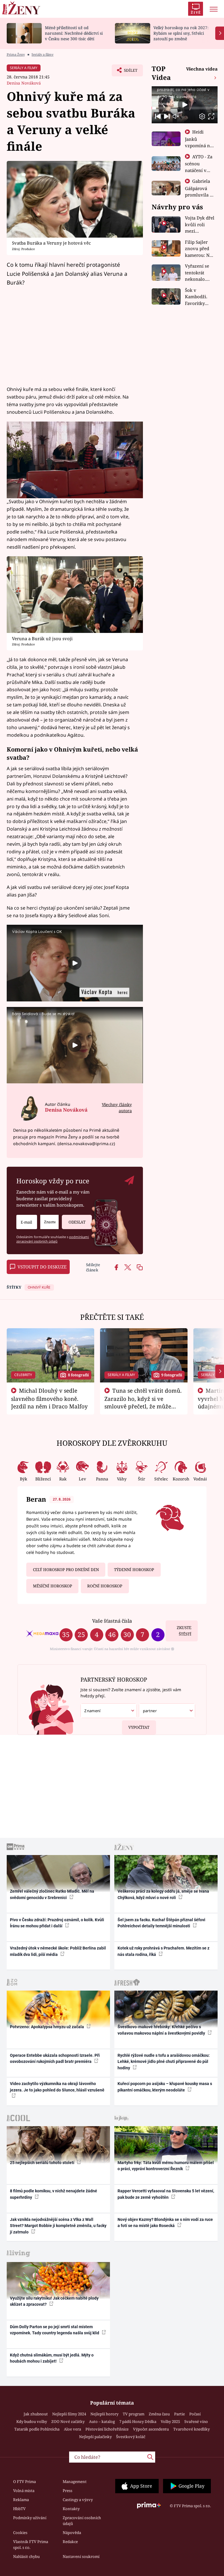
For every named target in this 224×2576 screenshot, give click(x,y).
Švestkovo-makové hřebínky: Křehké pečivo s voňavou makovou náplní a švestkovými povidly (162, 2030)
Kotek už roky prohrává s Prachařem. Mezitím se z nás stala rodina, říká (163, 1951)
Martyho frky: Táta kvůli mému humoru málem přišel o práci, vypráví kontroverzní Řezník (166, 2166)
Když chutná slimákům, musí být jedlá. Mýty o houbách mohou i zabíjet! (52, 2358)
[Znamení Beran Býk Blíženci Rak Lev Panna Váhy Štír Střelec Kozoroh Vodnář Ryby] (49, 1222)
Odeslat (77, 1222)
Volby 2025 (170, 2421)
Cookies (20, 2533)
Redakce (70, 2542)
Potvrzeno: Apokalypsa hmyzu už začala (47, 2027)
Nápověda (72, 2533)
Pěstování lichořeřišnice (107, 2429)
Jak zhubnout (36, 2414)
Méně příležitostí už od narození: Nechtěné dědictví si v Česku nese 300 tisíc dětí (74, 33)
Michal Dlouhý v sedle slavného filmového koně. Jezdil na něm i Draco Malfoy (49, 1398)
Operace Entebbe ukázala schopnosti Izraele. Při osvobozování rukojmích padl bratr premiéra (55, 2058)
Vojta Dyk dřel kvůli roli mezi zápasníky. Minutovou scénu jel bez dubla (200, 225)
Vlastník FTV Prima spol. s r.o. (31, 2545)
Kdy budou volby (32, 2421)
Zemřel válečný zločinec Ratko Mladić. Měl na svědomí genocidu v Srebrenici (52, 1894)
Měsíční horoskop (52, 1586)
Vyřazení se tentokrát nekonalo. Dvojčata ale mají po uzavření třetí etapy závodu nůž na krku (199, 273)
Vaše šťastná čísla (112, 1621)
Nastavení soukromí (81, 2556)
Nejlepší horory (104, 2414)
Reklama (21, 2500)
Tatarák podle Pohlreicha (37, 2429)
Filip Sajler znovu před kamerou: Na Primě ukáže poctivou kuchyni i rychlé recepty (200, 249)
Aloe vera (72, 2429)
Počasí (195, 2414)
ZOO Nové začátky (68, 2421)
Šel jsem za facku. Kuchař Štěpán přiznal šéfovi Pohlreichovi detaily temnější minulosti (161, 1923)
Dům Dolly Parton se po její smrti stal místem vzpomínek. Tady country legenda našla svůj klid (55, 2330)
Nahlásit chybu (26, 2556)
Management (75, 2482)
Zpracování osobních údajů (82, 2521)
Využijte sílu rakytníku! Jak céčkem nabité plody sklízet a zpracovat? (54, 2301)
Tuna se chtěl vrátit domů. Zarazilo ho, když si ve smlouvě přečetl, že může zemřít (143, 1402)
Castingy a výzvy (78, 2500)
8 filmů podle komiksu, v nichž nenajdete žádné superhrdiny (54, 2194)
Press (68, 2491)
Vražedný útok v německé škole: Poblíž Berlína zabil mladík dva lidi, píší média (58, 1951)
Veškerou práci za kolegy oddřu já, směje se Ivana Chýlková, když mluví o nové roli (163, 1894)
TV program (134, 2414)
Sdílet (128, 72)
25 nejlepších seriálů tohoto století (43, 2163)
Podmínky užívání (30, 2518)
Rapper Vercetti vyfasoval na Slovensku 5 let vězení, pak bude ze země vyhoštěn (166, 2194)
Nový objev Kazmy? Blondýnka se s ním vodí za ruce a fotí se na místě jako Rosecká (165, 2223)
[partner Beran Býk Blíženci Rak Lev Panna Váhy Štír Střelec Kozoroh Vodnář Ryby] (167, 1711)
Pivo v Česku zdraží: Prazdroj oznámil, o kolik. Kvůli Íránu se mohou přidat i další (57, 1923)
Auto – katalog (102, 2421)
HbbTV (19, 2509)
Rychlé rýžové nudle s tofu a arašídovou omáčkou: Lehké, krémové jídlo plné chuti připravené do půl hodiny (164, 2062)
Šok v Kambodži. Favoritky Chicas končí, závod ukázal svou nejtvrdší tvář (200, 297)
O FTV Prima (24, 2482)
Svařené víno (196, 2421)
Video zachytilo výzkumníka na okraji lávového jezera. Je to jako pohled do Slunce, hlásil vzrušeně (57, 2087)
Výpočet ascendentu (151, 2429)
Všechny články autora (117, 1108)
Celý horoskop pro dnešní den (66, 1570)
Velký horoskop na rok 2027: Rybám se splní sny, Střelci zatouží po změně (181, 33)
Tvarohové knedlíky (191, 2429)
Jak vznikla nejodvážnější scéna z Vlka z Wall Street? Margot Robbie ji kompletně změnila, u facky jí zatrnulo (58, 2226)
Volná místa (24, 2491)
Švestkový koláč (131, 2437)
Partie (180, 2414)
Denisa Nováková (24, 83)
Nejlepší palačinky (95, 2437)
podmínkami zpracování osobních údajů (53, 1239)
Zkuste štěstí (184, 1631)
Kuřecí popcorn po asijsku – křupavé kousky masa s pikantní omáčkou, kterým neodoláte (165, 2087)
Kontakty (71, 2509)
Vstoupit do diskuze (42, 1267)
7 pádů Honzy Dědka (138, 2421)
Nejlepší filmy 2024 (69, 2414)
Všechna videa (202, 69)
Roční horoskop (105, 1586)
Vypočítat (139, 1727)
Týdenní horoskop (134, 1570)
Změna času (159, 2414)
